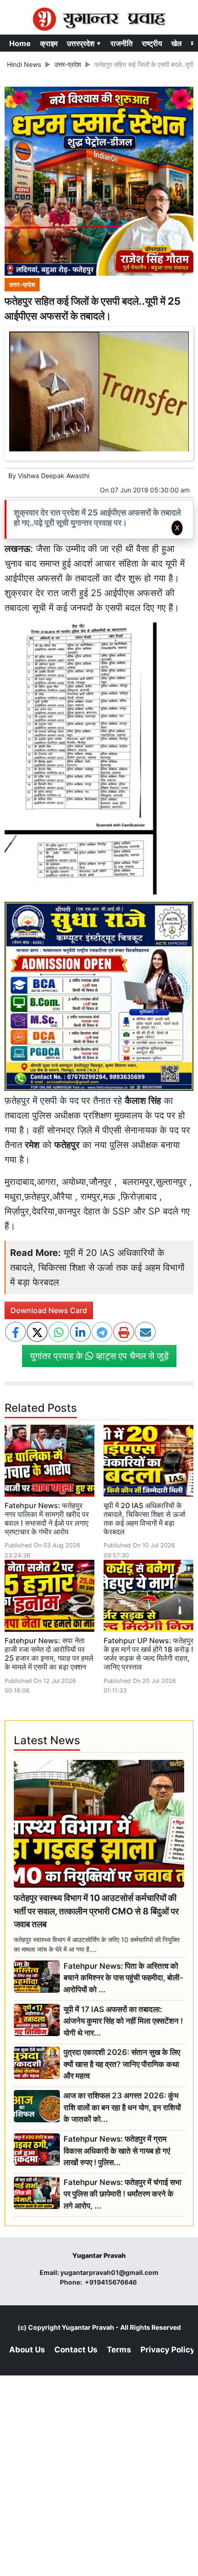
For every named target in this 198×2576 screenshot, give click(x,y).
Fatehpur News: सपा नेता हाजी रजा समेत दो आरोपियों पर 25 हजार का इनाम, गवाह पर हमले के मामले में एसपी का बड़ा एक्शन (49, 1654)
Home (20, 43)
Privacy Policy (168, 2350)
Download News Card (49, 1310)
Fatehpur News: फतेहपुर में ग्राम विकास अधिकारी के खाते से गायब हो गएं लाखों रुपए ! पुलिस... (117, 2151)
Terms (119, 2350)
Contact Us (76, 2350)
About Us (27, 2350)
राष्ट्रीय (152, 43)
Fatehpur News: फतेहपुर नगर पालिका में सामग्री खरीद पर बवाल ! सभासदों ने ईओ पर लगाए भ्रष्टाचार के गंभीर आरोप (47, 1519)
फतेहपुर (67, 1145)
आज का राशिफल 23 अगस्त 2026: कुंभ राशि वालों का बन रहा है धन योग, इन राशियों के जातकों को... (122, 2107)
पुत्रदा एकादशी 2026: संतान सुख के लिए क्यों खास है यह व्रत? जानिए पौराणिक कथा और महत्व (122, 2064)
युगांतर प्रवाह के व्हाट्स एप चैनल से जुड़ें (99, 1356)
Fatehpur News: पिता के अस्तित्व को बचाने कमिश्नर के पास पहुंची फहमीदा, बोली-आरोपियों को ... (123, 1978)
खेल (177, 43)
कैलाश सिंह (143, 1101)
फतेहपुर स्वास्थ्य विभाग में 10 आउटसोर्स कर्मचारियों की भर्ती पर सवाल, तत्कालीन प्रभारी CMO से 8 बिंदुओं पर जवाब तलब (96, 1911)
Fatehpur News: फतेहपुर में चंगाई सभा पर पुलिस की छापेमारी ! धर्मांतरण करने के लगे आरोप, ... (122, 2194)
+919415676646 (111, 2282)
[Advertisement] (99, 663)
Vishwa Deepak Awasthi (54, 476)
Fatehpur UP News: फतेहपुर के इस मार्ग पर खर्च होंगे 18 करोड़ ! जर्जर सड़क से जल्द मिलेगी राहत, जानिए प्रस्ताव (148, 1654)
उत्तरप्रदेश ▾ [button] (84, 43)
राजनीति (122, 43)
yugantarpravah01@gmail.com (109, 2272)
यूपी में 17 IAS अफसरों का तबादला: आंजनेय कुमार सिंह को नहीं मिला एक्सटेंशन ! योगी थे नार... (123, 2021)
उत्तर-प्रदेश (68, 64)
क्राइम (49, 43)
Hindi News (24, 64)
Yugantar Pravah (88, 2327)
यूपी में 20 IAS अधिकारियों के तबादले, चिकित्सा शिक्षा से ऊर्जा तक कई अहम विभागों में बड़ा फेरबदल (97, 1267)
